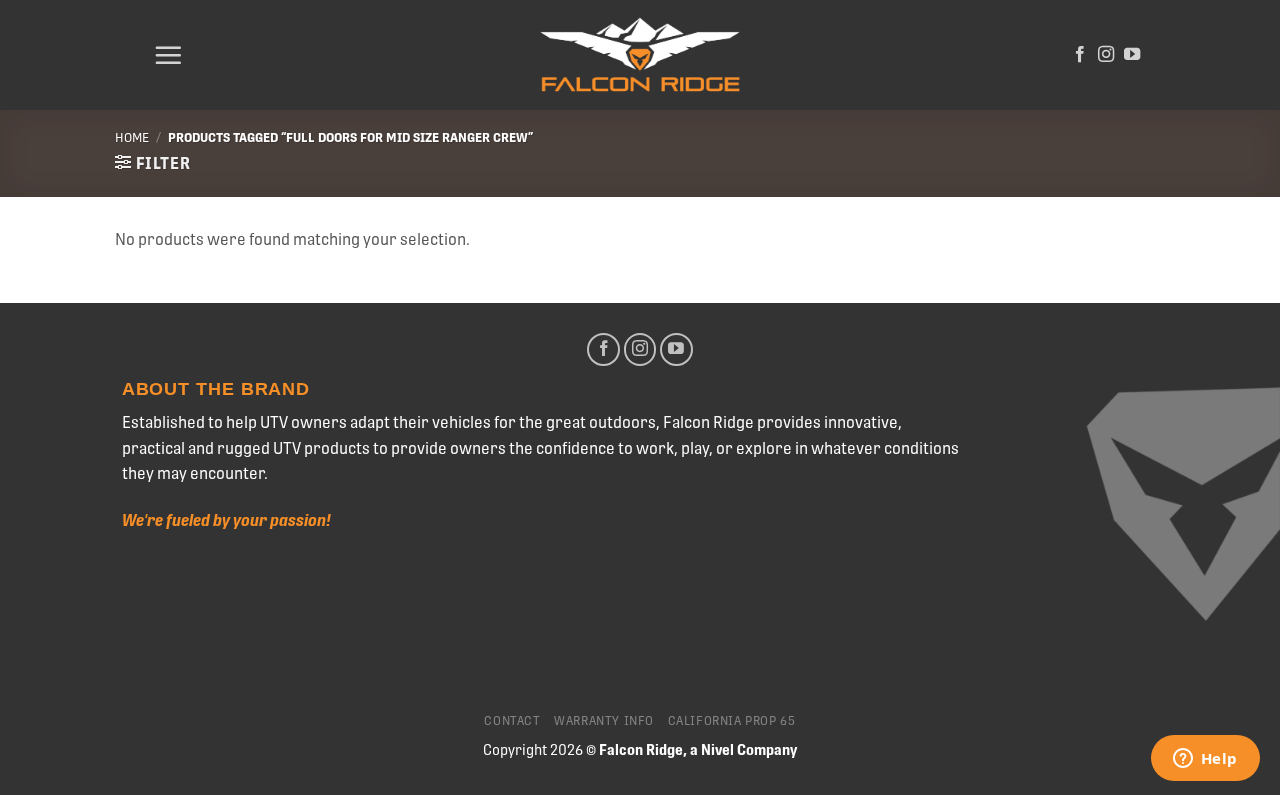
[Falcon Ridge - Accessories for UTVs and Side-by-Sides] (640, 55)
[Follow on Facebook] (1080, 55)
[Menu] (168, 55)
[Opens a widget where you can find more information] (1205, 760)
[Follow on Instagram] (1106, 55)
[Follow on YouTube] (1132, 55)
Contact (512, 721)
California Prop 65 (732, 721)
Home (132, 137)
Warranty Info (604, 721)
